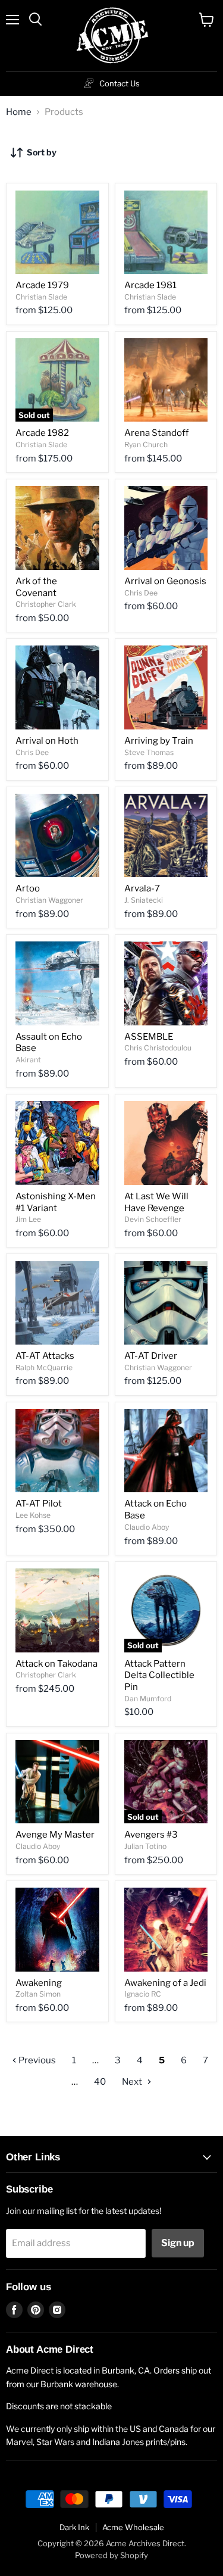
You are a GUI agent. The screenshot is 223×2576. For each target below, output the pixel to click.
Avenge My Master (55, 1835)
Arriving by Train (159, 741)
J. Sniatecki (144, 900)
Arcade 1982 (42, 433)
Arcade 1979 (42, 285)
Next (133, 2082)
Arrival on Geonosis (165, 581)
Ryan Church (146, 445)
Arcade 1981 (150, 285)
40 (100, 2082)
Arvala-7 (142, 888)
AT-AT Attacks (45, 1356)
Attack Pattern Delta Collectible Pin (159, 1675)
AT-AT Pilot (39, 1504)
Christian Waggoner (49, 900)
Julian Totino (145, 1846)
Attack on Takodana (56, 1664)
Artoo (28, 888)
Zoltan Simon (38, 1994)
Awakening (39, 1983)
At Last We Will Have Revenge (156, 1202)
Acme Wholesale (133, 2527)
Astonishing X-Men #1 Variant (56, 1202)
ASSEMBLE (149, 1037)
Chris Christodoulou (158, 1048)
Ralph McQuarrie (44, 1367)
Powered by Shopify (111, 2555)
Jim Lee (28, 1219)
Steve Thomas (149, 752)
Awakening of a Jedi (165, 1983)
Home (19, 112)
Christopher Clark (46, 604)
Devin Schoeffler (153, 1219)
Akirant (28, 1060)
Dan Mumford (148, 1699)
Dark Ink (74, 2527)
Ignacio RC (143, 1994)
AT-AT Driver (151, 1356)
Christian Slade (41, 297)
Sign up (178, 2243)
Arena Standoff (156, 433)
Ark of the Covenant (36, 587)
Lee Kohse (33, 1515)
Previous (36, 2060)
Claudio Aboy (147, 1527)
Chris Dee (141, 593)
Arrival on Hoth (47, 741)
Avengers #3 (151, 1835)
